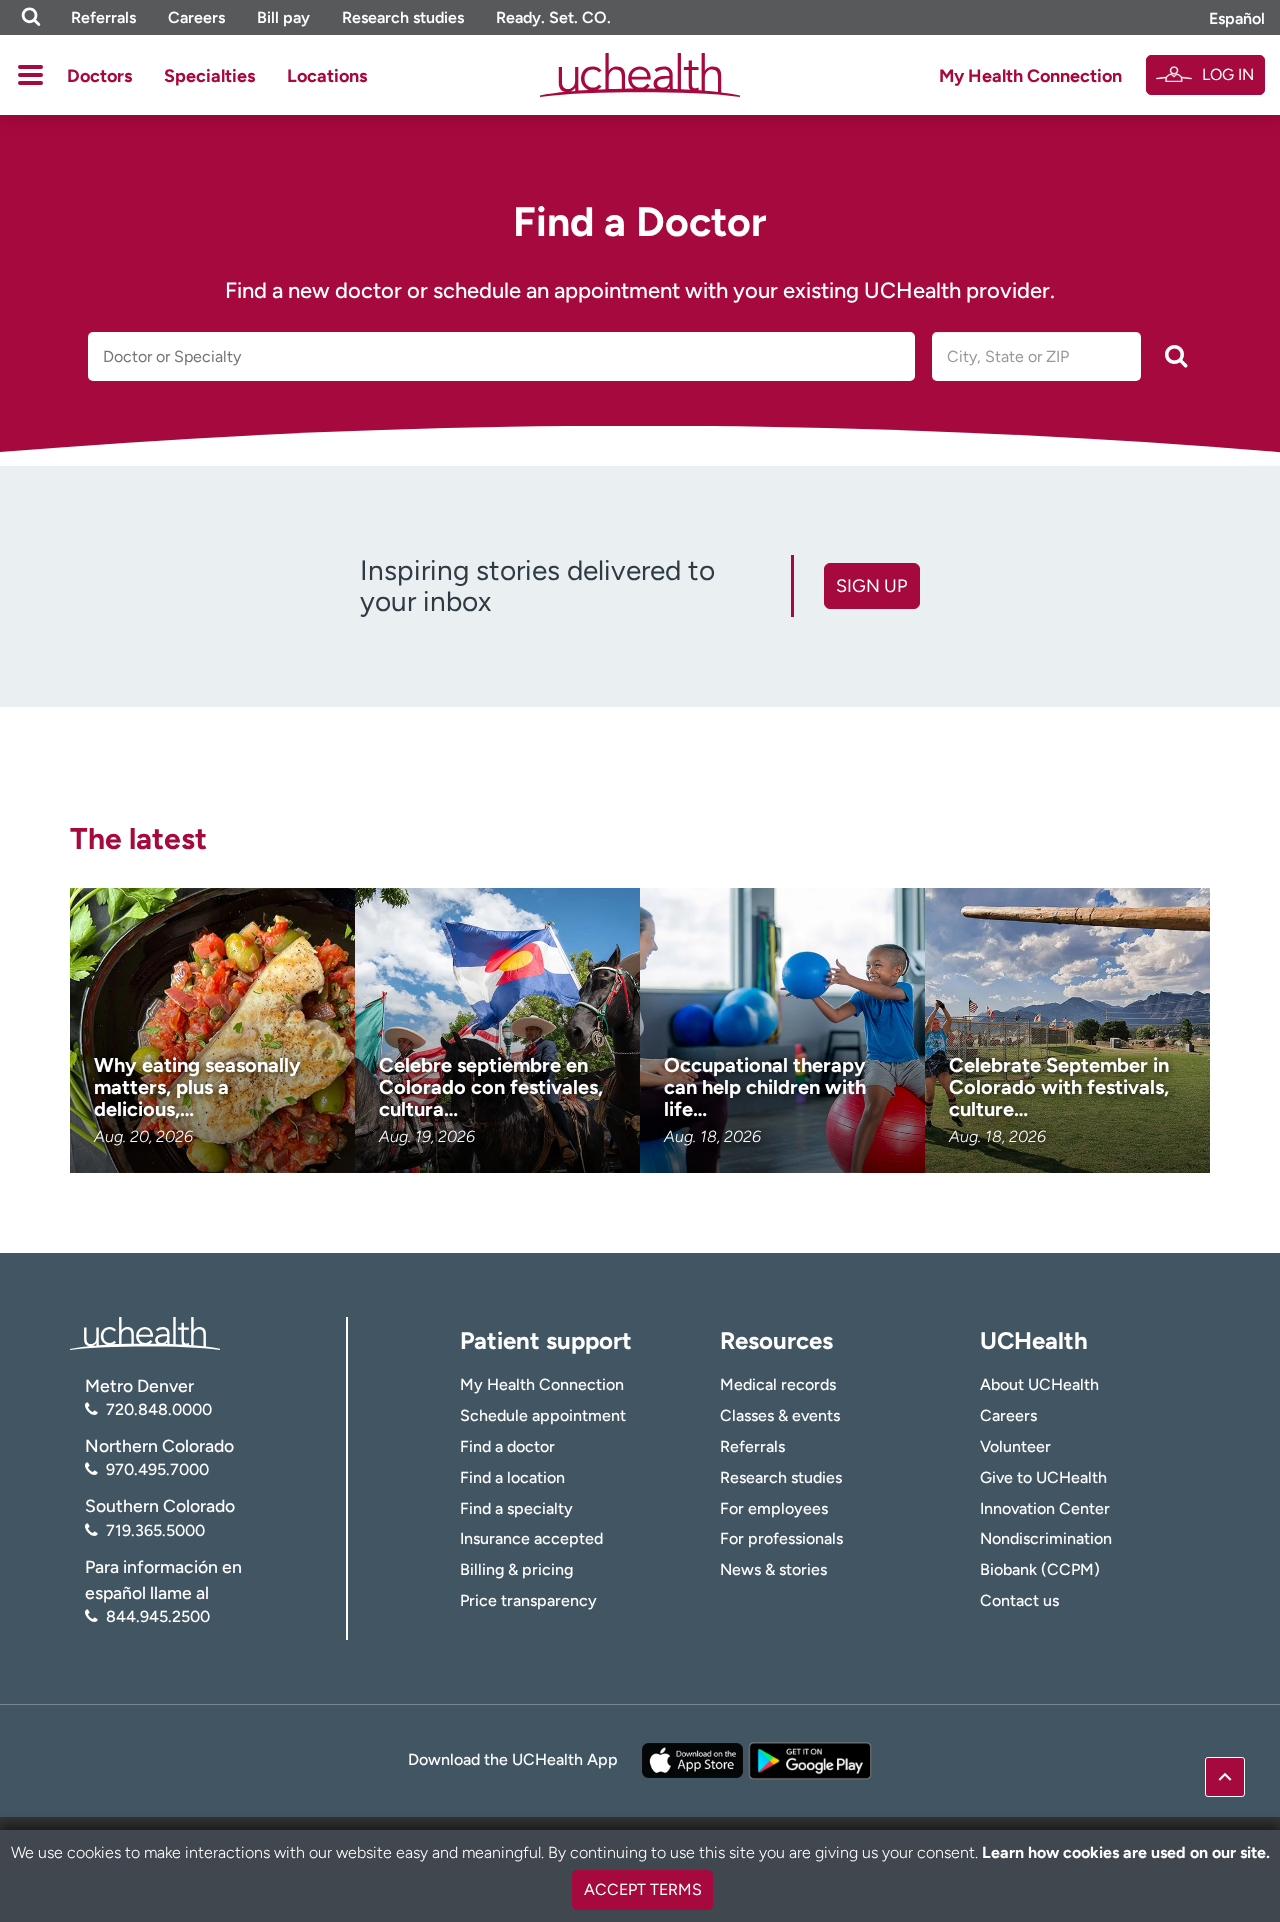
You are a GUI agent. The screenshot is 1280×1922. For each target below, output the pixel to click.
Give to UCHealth (1043, 1477)
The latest (138, 838)
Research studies (403, 17)
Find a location (512, 1477)
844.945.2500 (158, 1616)
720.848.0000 (159, 1409)
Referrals (103, 17)
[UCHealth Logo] (145, 1331)
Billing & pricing (516, 1569)
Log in (1228, 74)
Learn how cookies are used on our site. (1126, 1852)
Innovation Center (1045, 1508)
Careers (196, 17)
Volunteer (1015, 1446)
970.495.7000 (157, 1469)
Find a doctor (507, 1446)
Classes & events (780, 1415)
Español (1237, 18)
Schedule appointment (543, 1415)
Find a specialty (516, 1508)
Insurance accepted (531, 1538)
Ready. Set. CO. (553, 17)
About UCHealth (1039, 1384)
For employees (774, 1508)
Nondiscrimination (1046, 1538)
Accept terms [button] (643, 1889)
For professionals (781, 1538)
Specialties (209, 76)
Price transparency (528, 1600)
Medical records (778, 1384)
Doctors (99, 76)
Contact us (1019, 1600)
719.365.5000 (155, 1530)
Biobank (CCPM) (1040, 1569)
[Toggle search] (31, 17)
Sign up (871, 586)
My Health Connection (1030, 76)
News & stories (773, 1569)
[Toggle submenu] (30, 75)
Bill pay (283, 17)
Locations (327, 76)
